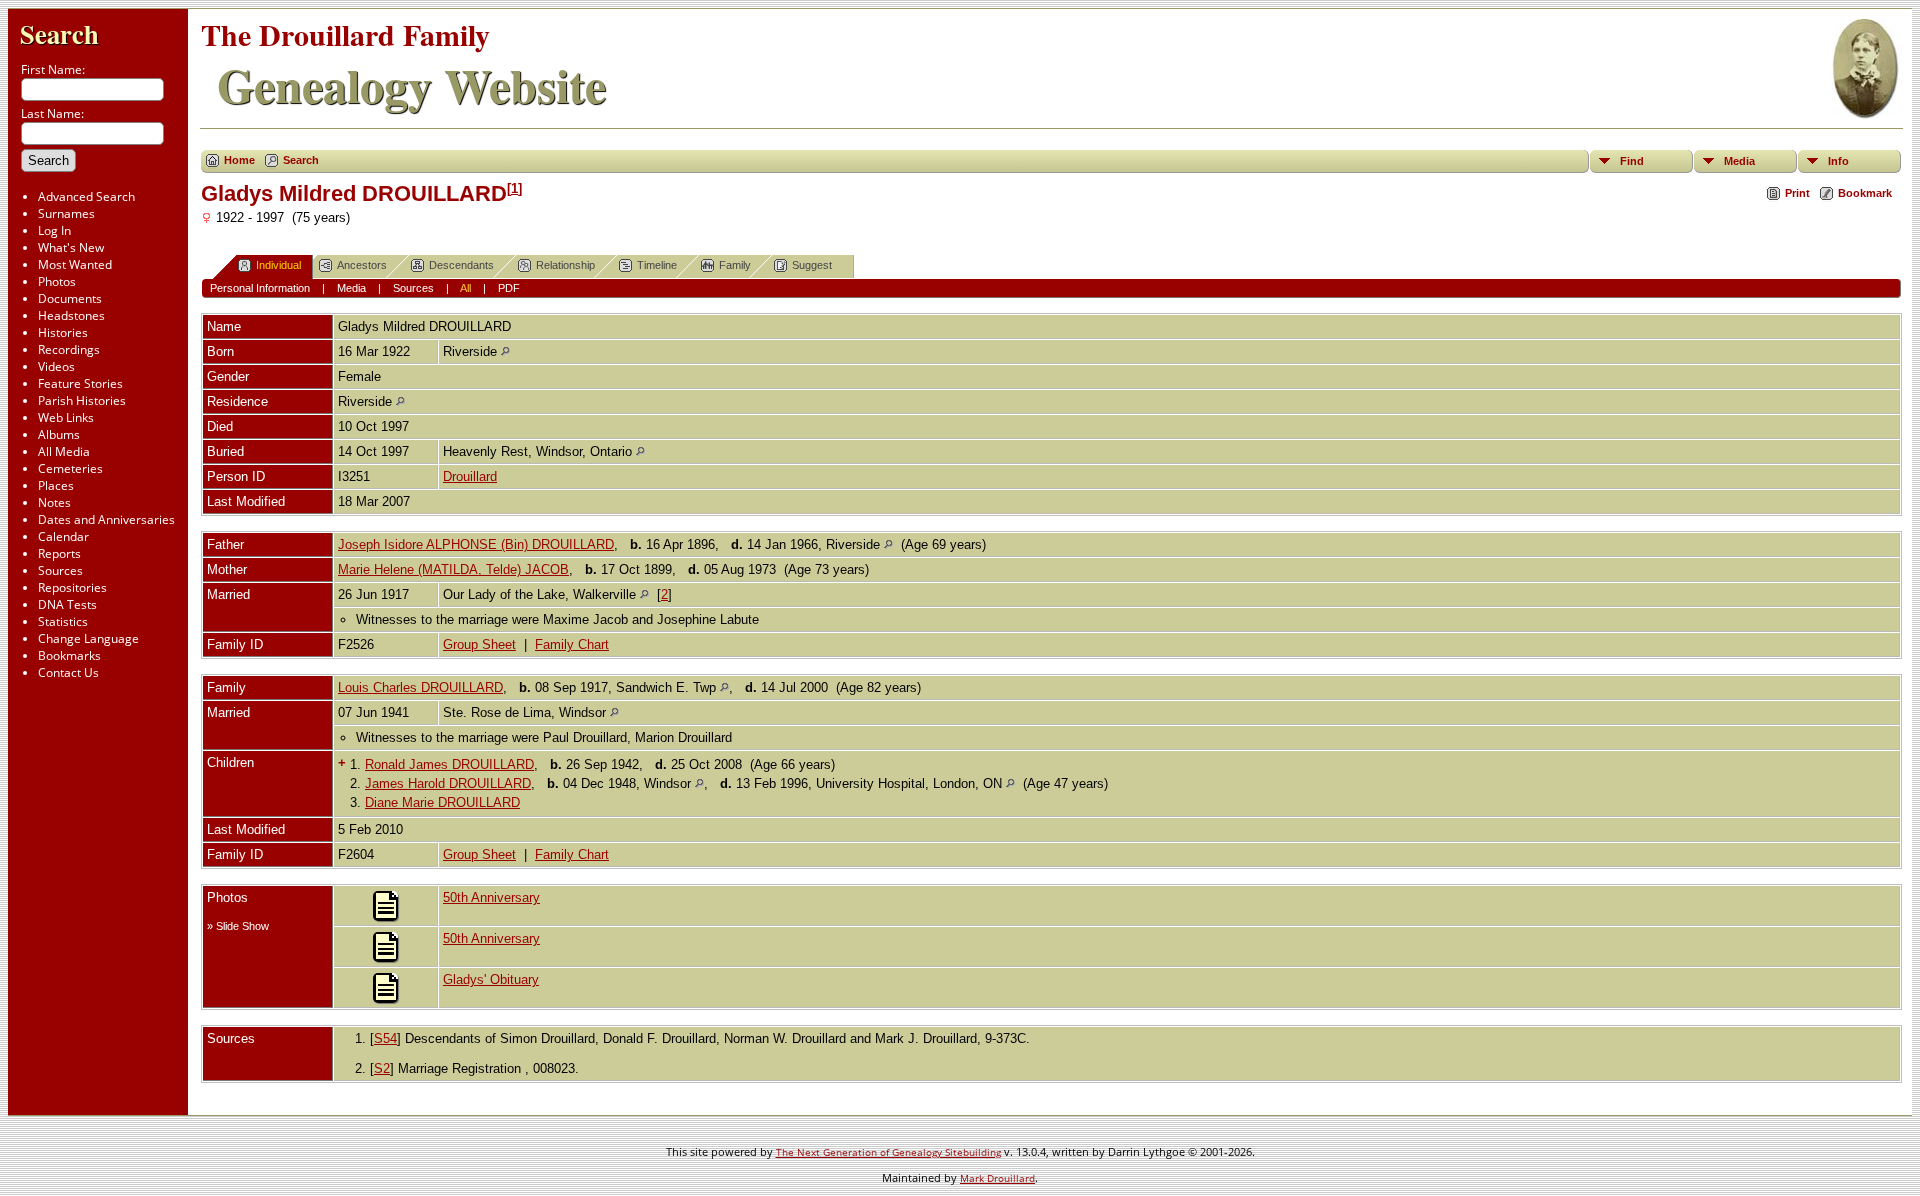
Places (56, 485)
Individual (278, 265)
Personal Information (260, 288)
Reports (59, 553)
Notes (54, 502)
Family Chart (572, 644)
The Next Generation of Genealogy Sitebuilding (888, 1152)
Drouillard (470, 476)
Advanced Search (86, 196)
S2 (382, 1068)
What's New (71, 247)
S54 (385, 1038)
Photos (57, 281)
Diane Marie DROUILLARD (442, 802)
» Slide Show (238, 926)
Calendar (63, 536)
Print (1797, 193)
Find (1632, 161)
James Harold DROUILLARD (448, 783)
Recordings (69, 349)
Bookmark (1865, 193)
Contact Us (68, 672)
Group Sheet (479, 644)
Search (59, 33)
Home (239, 160)
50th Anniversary (491, 897)
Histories (63, 332)
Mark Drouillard (997, 1178)
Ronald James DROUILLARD (449, 764)
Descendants (461, 265)
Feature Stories (80, 383)
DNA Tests (67, 604)
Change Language (88, 638)
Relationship (565, 265)
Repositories (72, 587)
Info (1838, 161)
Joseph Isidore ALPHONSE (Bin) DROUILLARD (476, 544)
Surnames (66, 213)
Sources (60, 570)
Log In (54, 230)
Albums (59, 434)
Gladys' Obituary (491, 979)
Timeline (657, 265)
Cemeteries (70, 468)
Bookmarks (69, 655)
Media (1739, 161)
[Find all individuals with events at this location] (505, 351)
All (465, 288)
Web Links (66, 417)
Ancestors (362, 265)
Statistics (63, 621)
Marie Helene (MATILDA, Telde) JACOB (453, 569)
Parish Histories (82, 400)
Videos (56, 366)
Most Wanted (75, 264)
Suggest (812, 265)
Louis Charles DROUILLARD (420, 687)
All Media (64, 451)
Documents (70, 298)
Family (735, 265)
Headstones (71, 315)
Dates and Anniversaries (106, 519)
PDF (509, 288)
